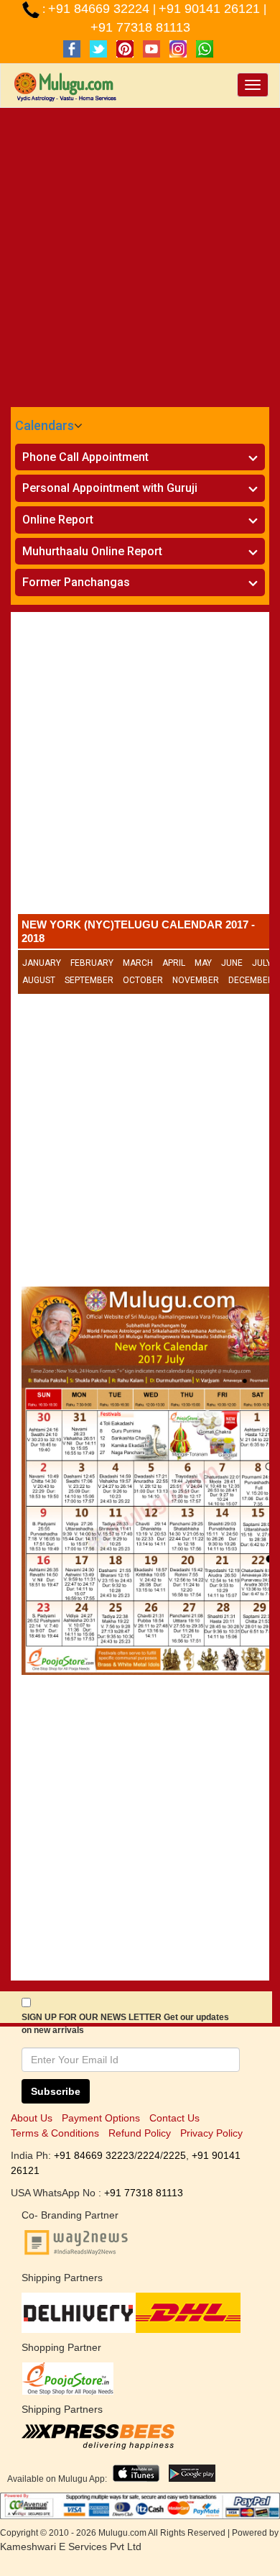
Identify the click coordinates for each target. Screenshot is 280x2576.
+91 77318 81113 (140, 27)
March (138, 963)
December (251, 980)
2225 (174, 2155)
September (89, 980)
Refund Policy (140, 2133)
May (203, 963)
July (262, 963)
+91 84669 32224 (101, 9)
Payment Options (101, 2118)
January (42, 963)
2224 (149, 2155)
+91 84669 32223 (94, 2155)
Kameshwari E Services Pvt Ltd (71, 2547)
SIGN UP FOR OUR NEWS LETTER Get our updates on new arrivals (125, 2024)
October (143, 980)
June (232, 963)
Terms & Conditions (55, 2133)
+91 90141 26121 (211, 9)
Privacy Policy (211, 2133)
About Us (32, 2118)
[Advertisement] (140, 255)
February (92, 963)
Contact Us (174, 2118)
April (174, 963)
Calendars (45, 425)
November (196, 980)
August (39, 980)
